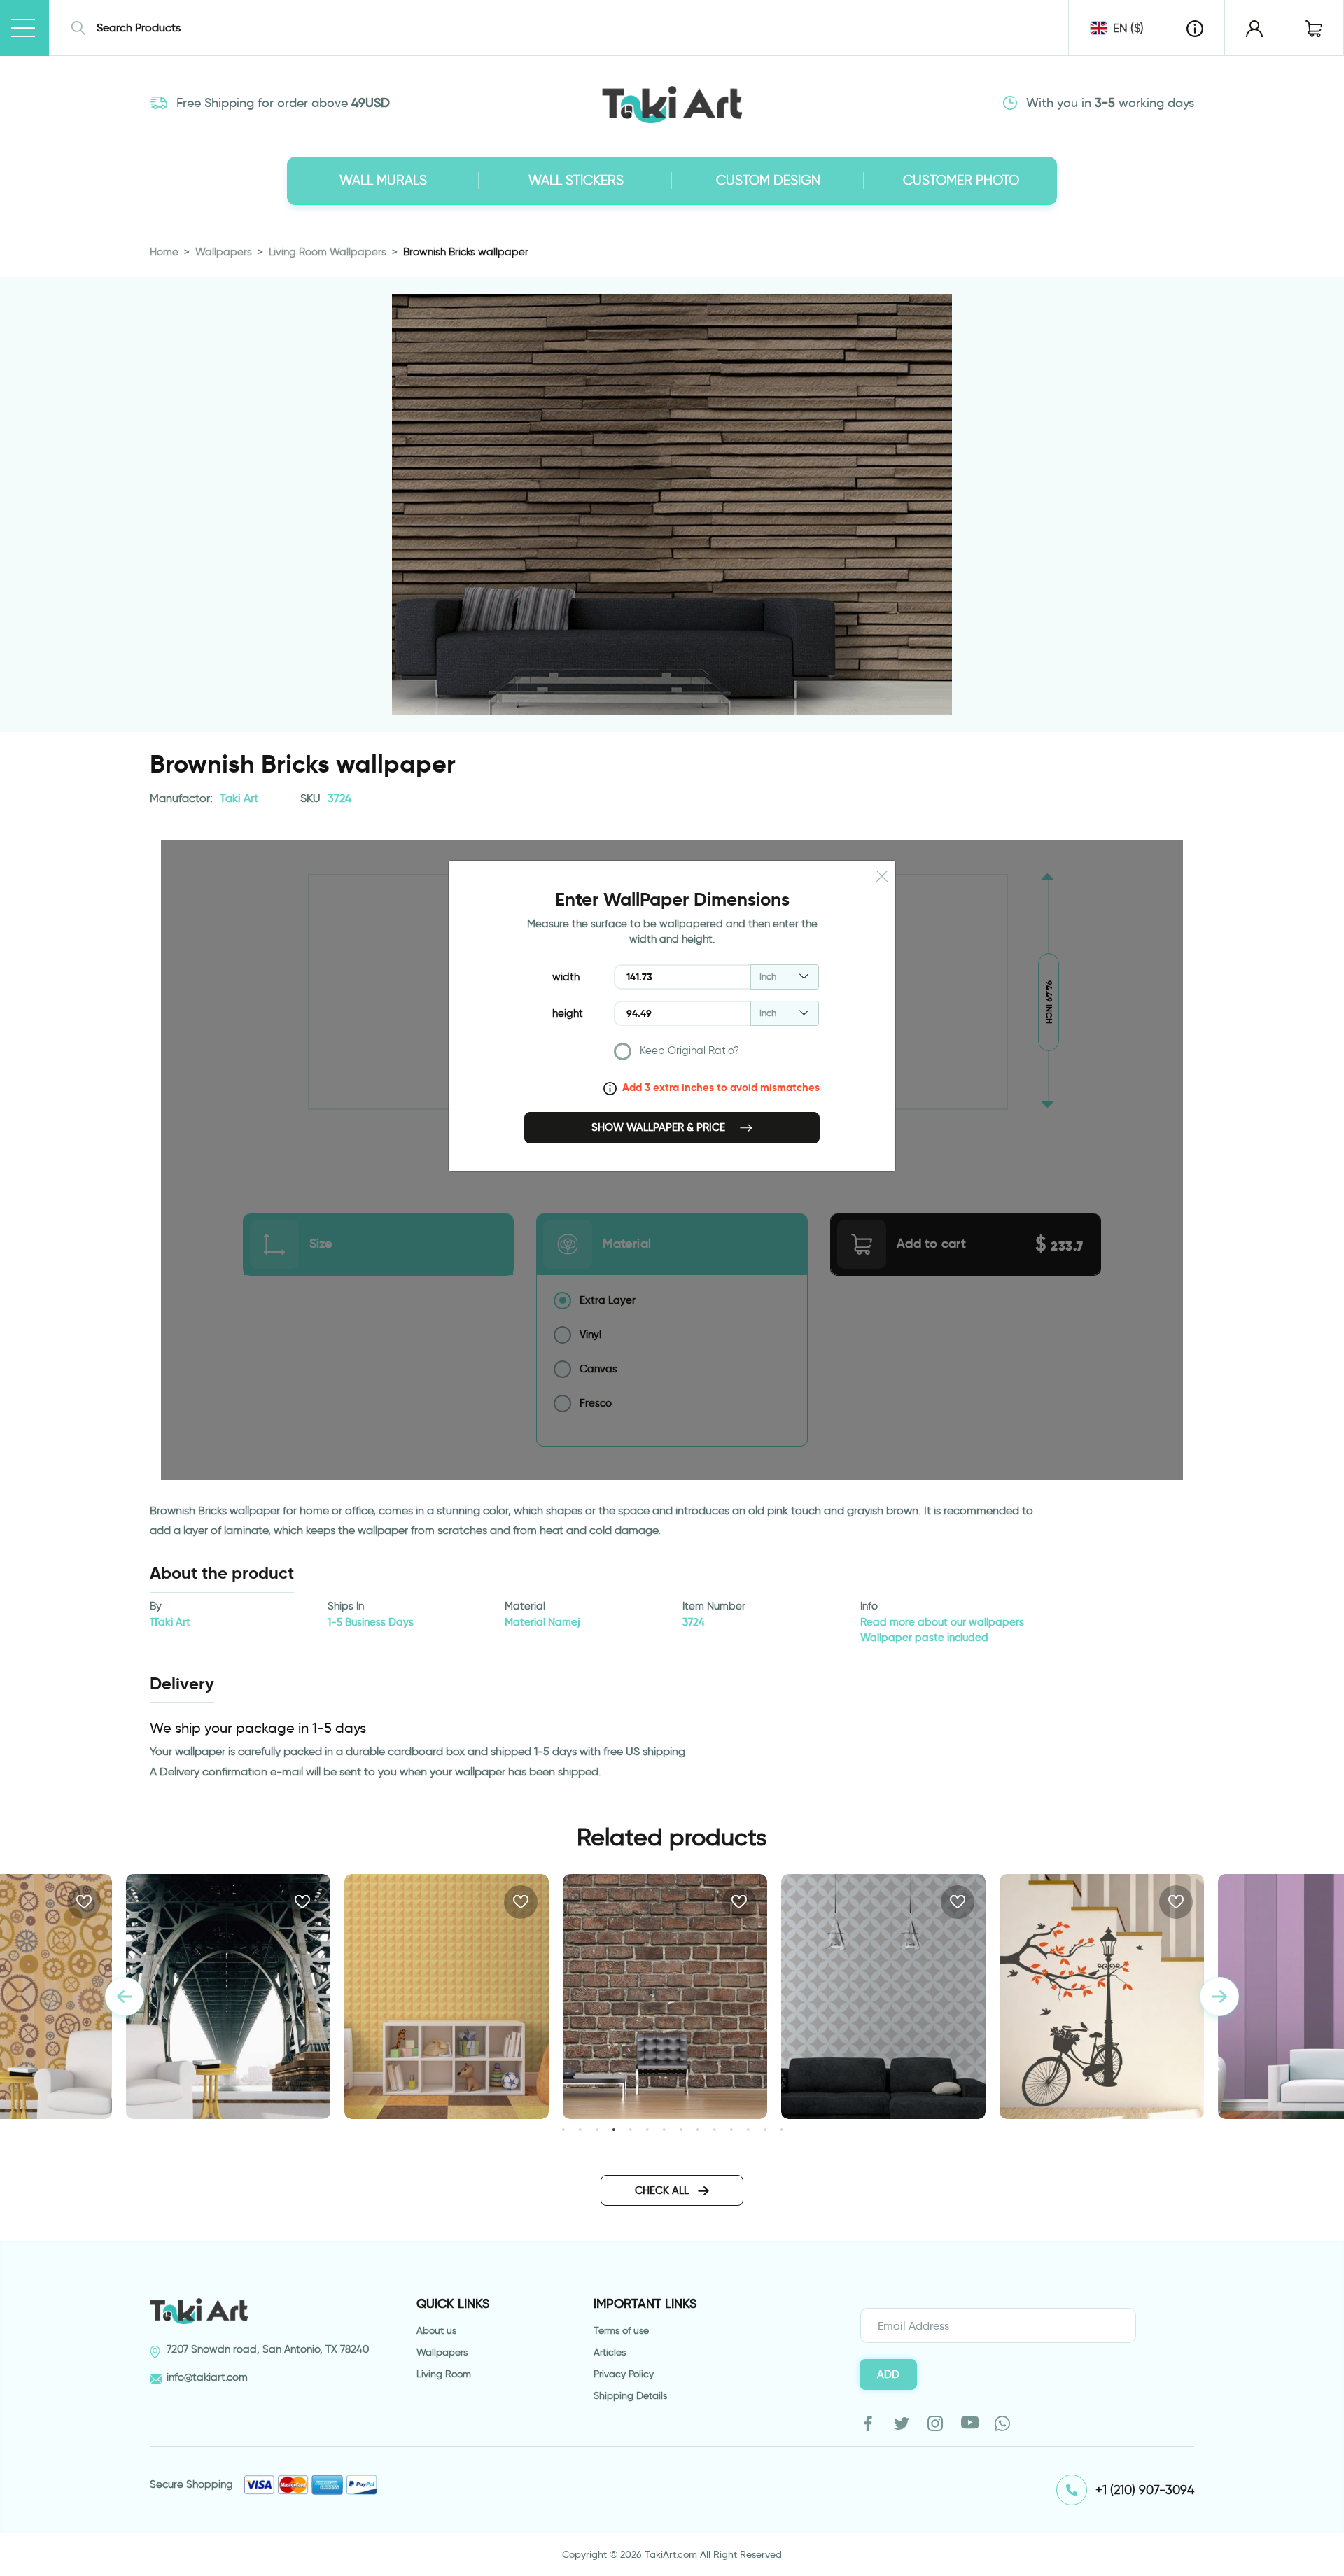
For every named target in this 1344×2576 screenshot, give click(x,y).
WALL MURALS (383, 180)
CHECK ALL (663, 2190)
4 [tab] (614, 2129)
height (568, 1013)
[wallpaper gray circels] (665, 1997)
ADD (888, 2374)
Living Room (444, 2374)
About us (436, 2331)
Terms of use (621, 2331)
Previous (125, 1997)
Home (164, 252)
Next (1219, 1997)
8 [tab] (681, 2129)
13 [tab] (765, 2129)
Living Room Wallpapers (328, 252)
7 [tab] (664, 2129)
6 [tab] (647, 2129)
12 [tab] (748, 2129)
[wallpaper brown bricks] (447, 1997)
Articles (610, 2352)
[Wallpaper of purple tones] (1102, 1997)
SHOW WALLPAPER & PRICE (660, 1127)
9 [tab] (698, 2129)
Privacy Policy (624, 2374)
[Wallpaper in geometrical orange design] (228, 1997)
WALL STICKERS (576, 180)
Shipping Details (630, 2396)
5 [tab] (630, 2129)
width (566, 977)
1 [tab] (563, 2129)
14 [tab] (782, 2129)
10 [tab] (714, 2129)
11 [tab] (731, 2129)
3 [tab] (597, 2129)
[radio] (717, 1054)
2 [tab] (580, 2129)
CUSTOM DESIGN (768, 180)
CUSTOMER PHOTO (961, 180)
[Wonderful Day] (883, 1997)
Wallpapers (224, 252)
